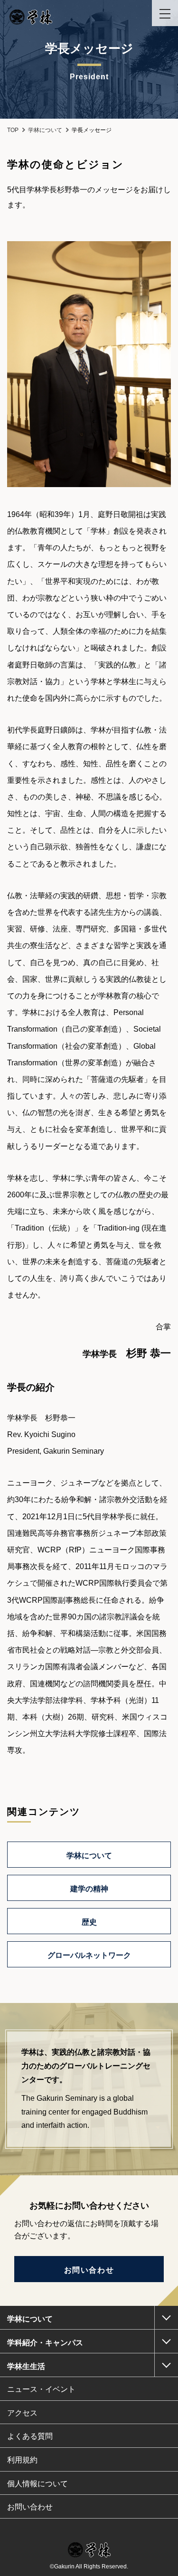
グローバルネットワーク (89, 1955)
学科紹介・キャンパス (45, 2343)
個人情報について (37, 2484)
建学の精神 (89, 1889)
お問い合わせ (89, 2270)
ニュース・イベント (41, 2389)
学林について (89, 1856)
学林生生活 (26, 2366)
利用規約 (22, 2460)
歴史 (89, 1922)
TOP (13, 130)
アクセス (22, 2413)
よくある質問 (30, 2436)
